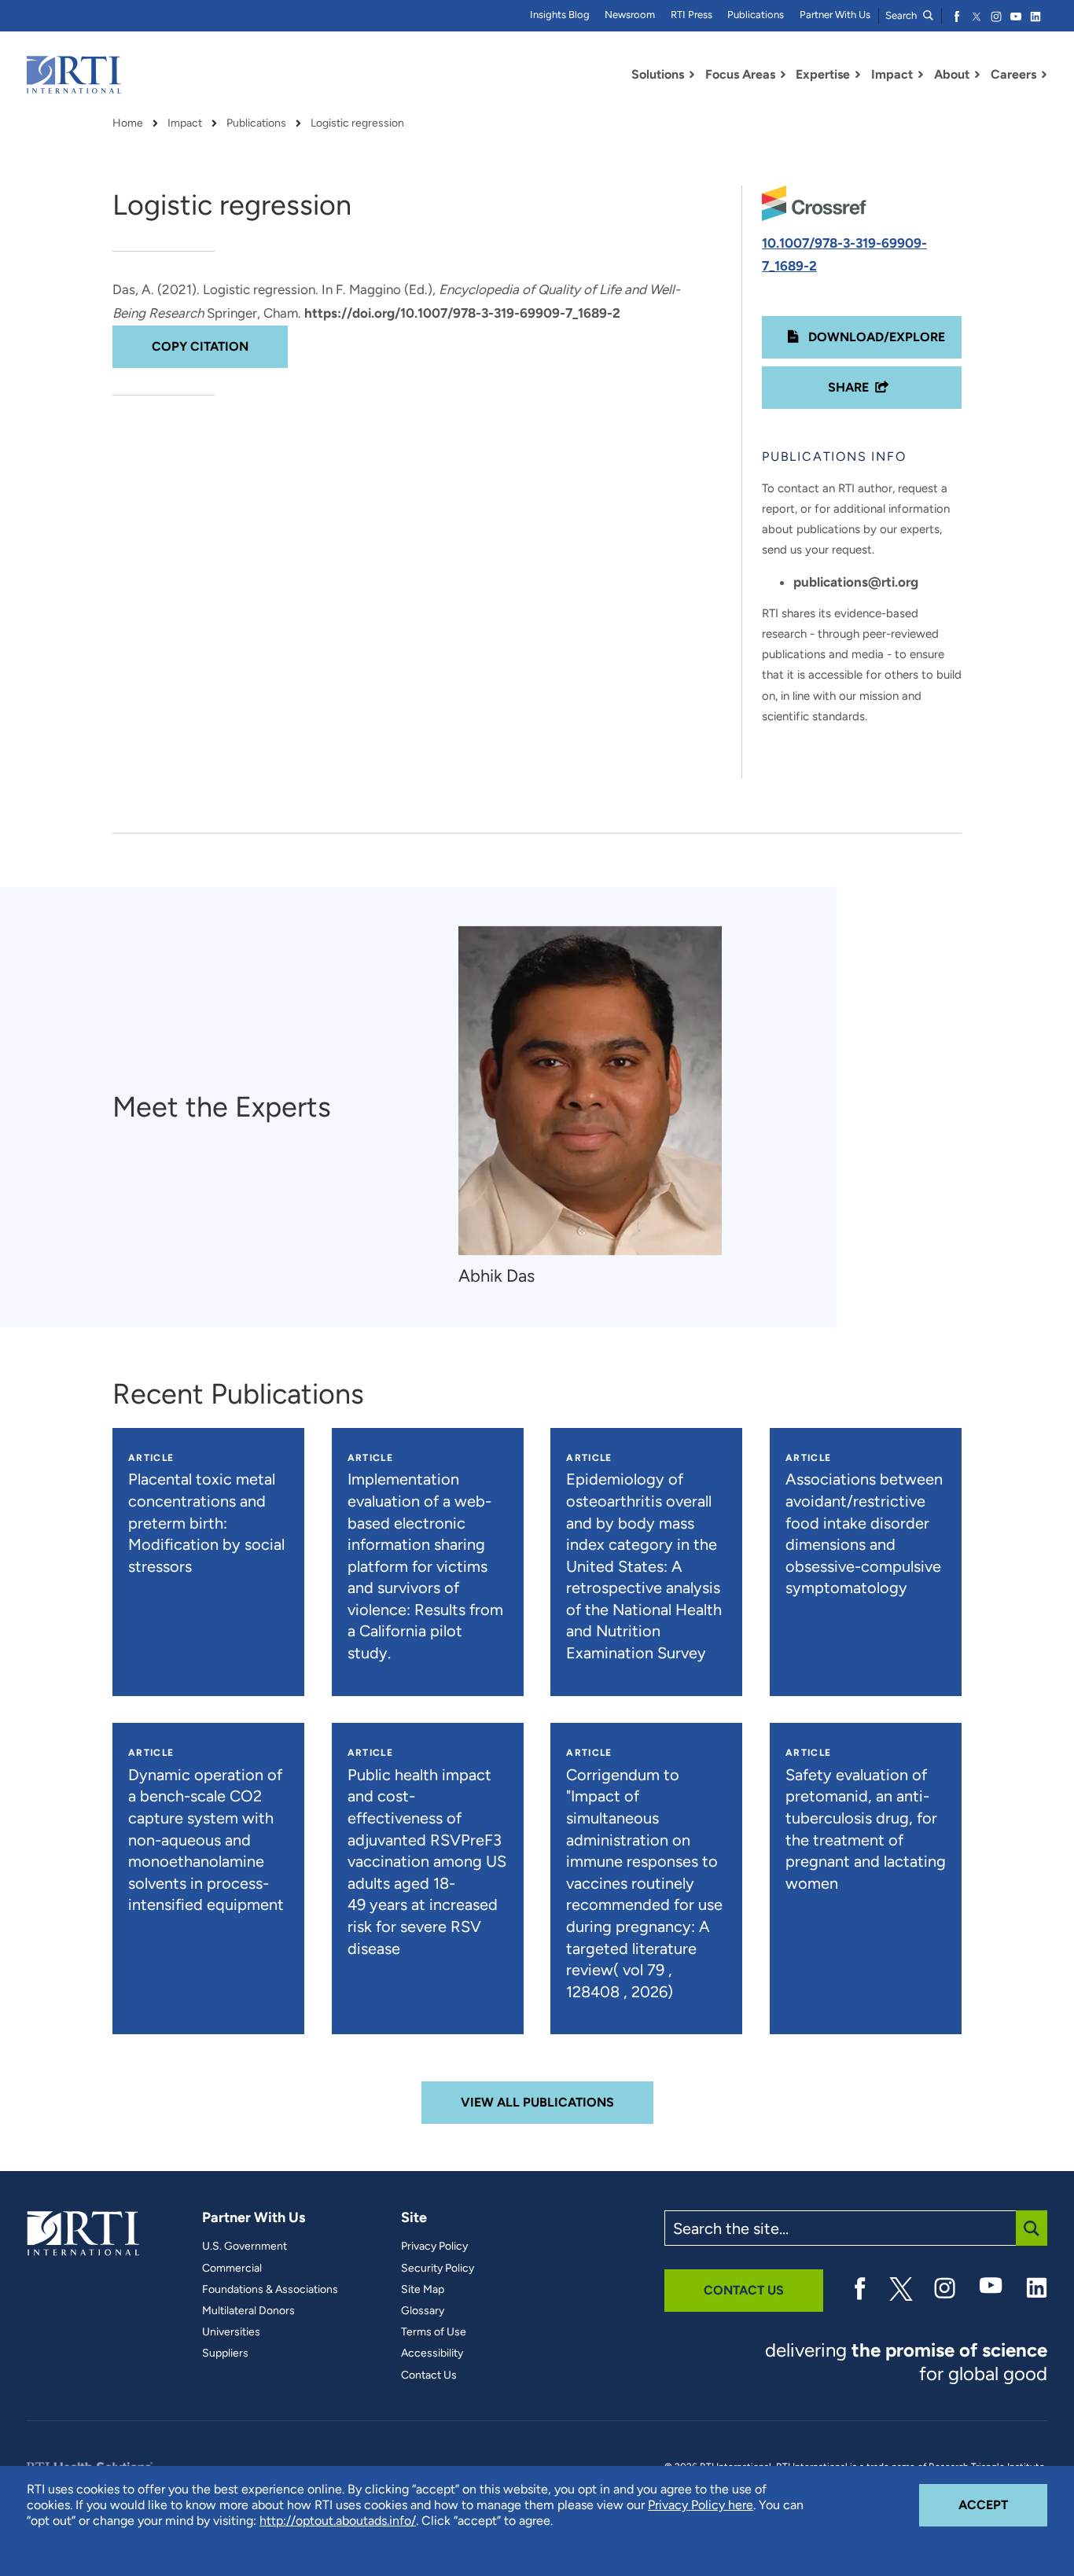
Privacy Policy (434, 2247)
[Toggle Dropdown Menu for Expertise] (858, 75)
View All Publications (537, 2102)
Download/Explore (875, 337)
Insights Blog (560, 15)
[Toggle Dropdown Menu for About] (977, 75)
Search (902, 15)
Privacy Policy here (701, 2505)
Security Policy (438, 2269)
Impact (185, 123)
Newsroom (630, 15)
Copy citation (200, 346)
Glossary (423, 2311)
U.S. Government (245, 2247)
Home (128, 123)
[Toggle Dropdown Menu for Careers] (1044, 75)
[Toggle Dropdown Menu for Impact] (921, 75)
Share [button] (848, 387)
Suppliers (225, 2353)
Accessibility (432, 2353)
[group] (598, 1108)
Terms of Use (434, 2332)
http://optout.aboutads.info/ (338, 2521)
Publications (756, 15)
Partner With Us (835, 15)
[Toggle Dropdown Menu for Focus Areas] (783, 75)
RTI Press (691, 15)
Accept (1003, 2504)
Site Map (423, 2290)
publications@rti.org (856, 582)
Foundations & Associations (270, 2290)
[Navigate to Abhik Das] (590, 1091)
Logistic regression (357, 123)
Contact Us (429, 2375)
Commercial (232, 2269)
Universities (231, 2332)
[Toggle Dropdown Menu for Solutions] (692, 75)
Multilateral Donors (248, 2311)
